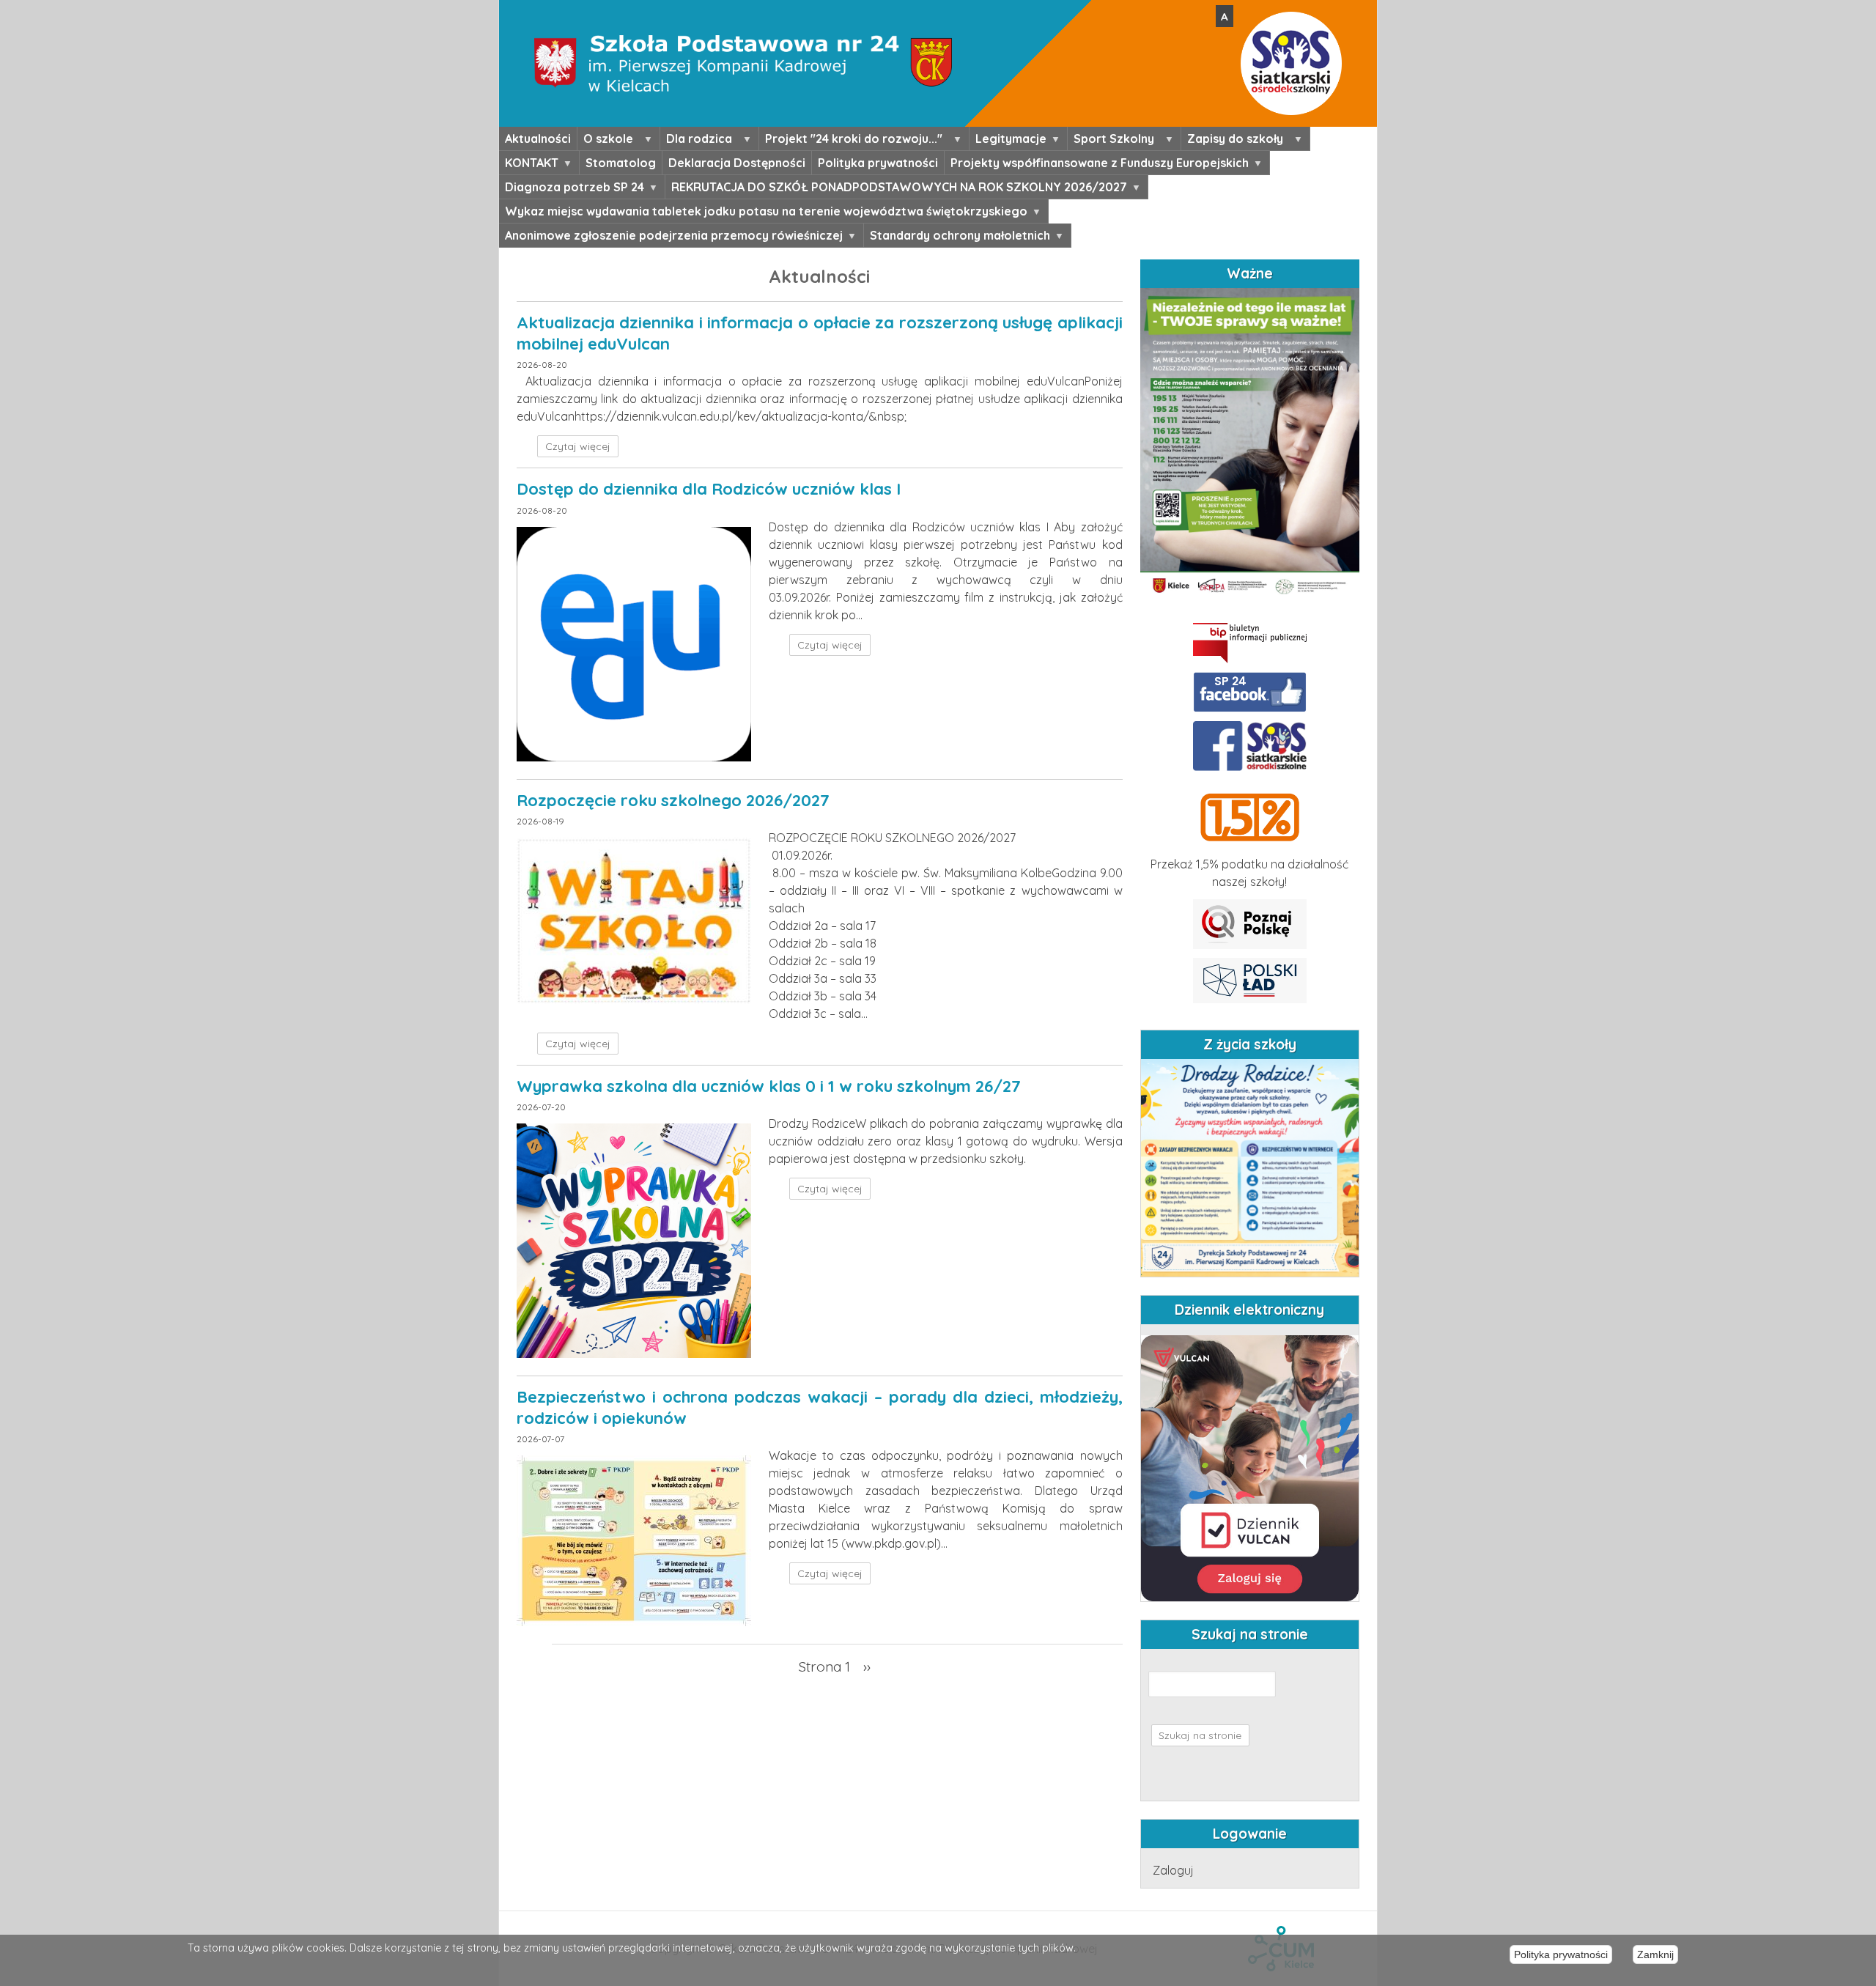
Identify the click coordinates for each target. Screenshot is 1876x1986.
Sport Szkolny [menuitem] (1111, 141)
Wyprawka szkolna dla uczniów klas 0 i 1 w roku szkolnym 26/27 (769, 1086)
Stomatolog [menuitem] (621, 163)
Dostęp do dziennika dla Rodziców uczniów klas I (709, 489)
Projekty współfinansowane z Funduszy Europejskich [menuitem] (1097, 165)
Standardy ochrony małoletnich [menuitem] (957, 237)
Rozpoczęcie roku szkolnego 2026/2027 (673, 800)
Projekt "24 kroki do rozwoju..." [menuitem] (851, 141)
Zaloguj (1173, 1870)
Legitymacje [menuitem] (1008, 141)
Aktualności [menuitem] (538, 139)
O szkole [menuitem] (605, 141)
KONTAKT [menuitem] (529, 165)
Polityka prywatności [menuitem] (878, 163)
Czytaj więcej (578, 446)
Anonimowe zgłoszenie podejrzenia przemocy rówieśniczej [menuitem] (671, 237)
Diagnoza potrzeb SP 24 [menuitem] (572, 189)
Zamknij (1655, 1954)
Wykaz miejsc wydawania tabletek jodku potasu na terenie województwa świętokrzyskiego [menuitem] (763, 213)
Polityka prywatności (1561, 1954)
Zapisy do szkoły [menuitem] (1232, 141)
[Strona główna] (743, 9)
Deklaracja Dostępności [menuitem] (737, 163)
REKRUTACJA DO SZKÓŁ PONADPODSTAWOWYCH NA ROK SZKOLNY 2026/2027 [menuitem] (896, 189)
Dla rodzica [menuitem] (696, 141)
